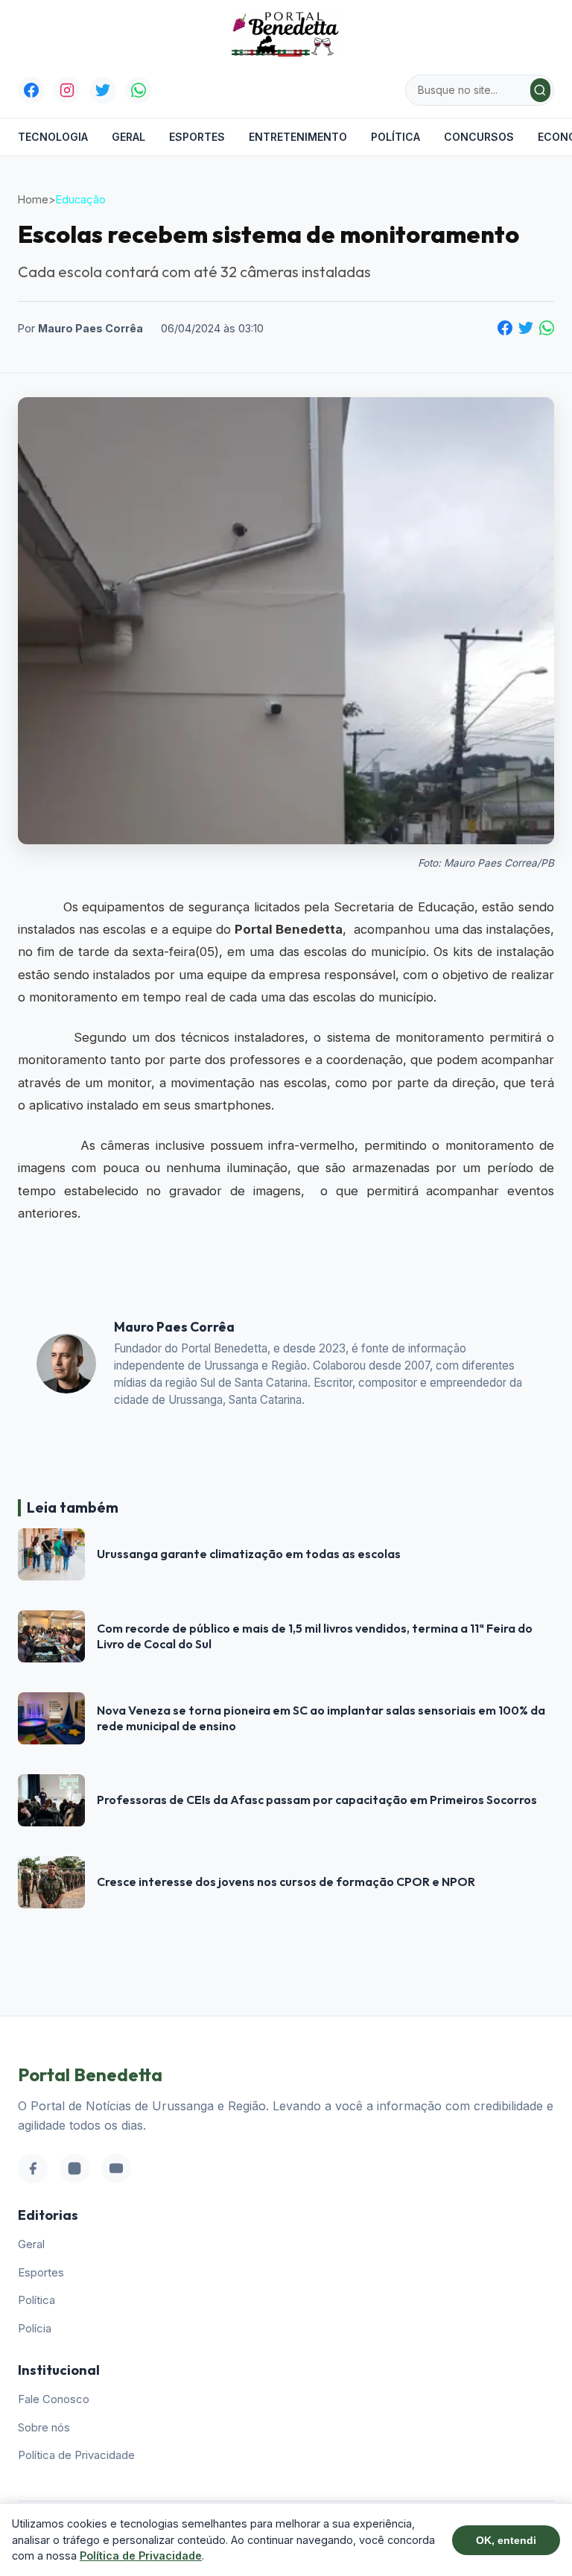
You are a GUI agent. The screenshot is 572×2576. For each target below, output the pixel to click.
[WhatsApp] (139, 90)
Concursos (479, 137)
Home (33, 199)
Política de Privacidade (76, 2455)
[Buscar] (540, 90)
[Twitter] (103, 90)
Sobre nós (44, 2427)
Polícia (35, 2328)
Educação (81, 199)
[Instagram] (67, 90)
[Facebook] (31, 90)
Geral (128, 137)
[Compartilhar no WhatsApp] (547, 328)
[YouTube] (116, 2168)
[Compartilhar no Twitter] (526, 328)
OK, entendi (506, 2540)
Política (395, 137)
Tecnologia (53, 137)
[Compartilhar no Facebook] (505, 328)
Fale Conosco (54, 2399)
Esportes (197, 137)
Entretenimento (298, 137)
